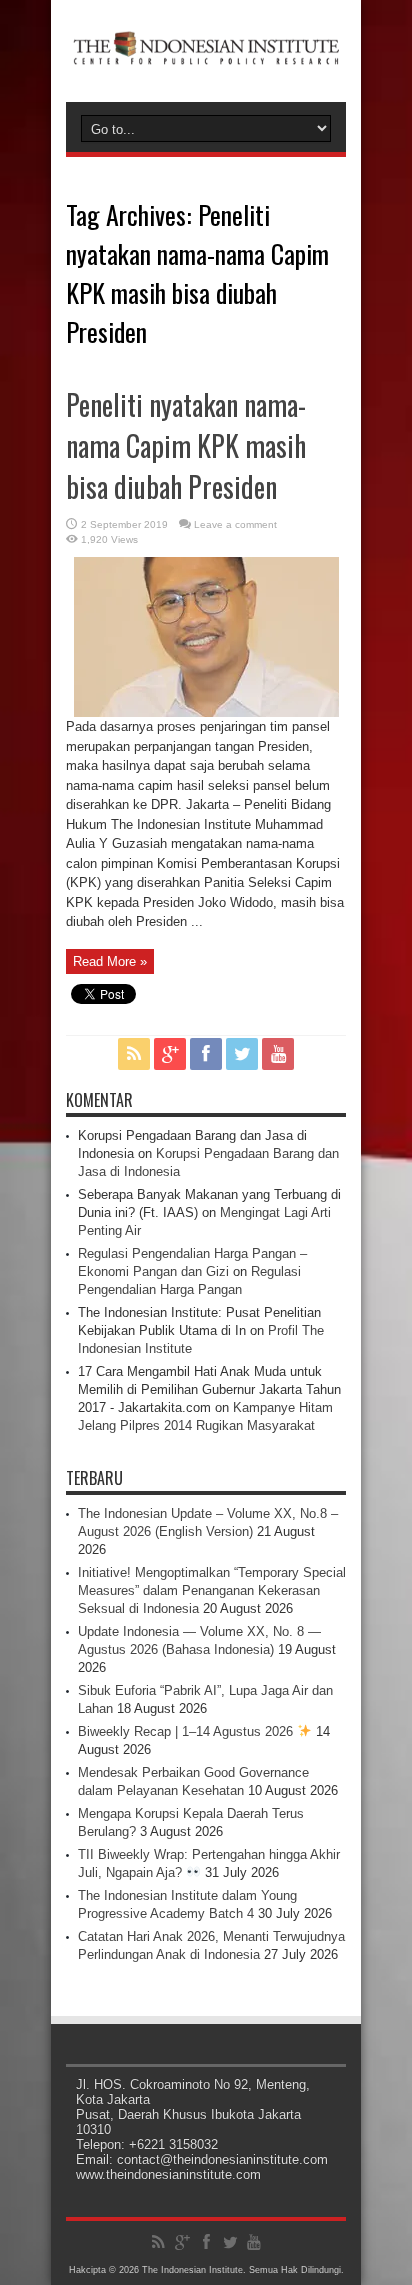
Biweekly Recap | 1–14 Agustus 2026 (187, 1731)
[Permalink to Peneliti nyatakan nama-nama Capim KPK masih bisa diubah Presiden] (206, 712)
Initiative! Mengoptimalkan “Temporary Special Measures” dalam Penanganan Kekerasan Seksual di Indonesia (212, 1590)
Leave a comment (235, 524)
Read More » (110, 961)
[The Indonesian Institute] (206, 52)
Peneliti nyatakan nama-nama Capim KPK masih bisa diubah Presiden (186, 445)
